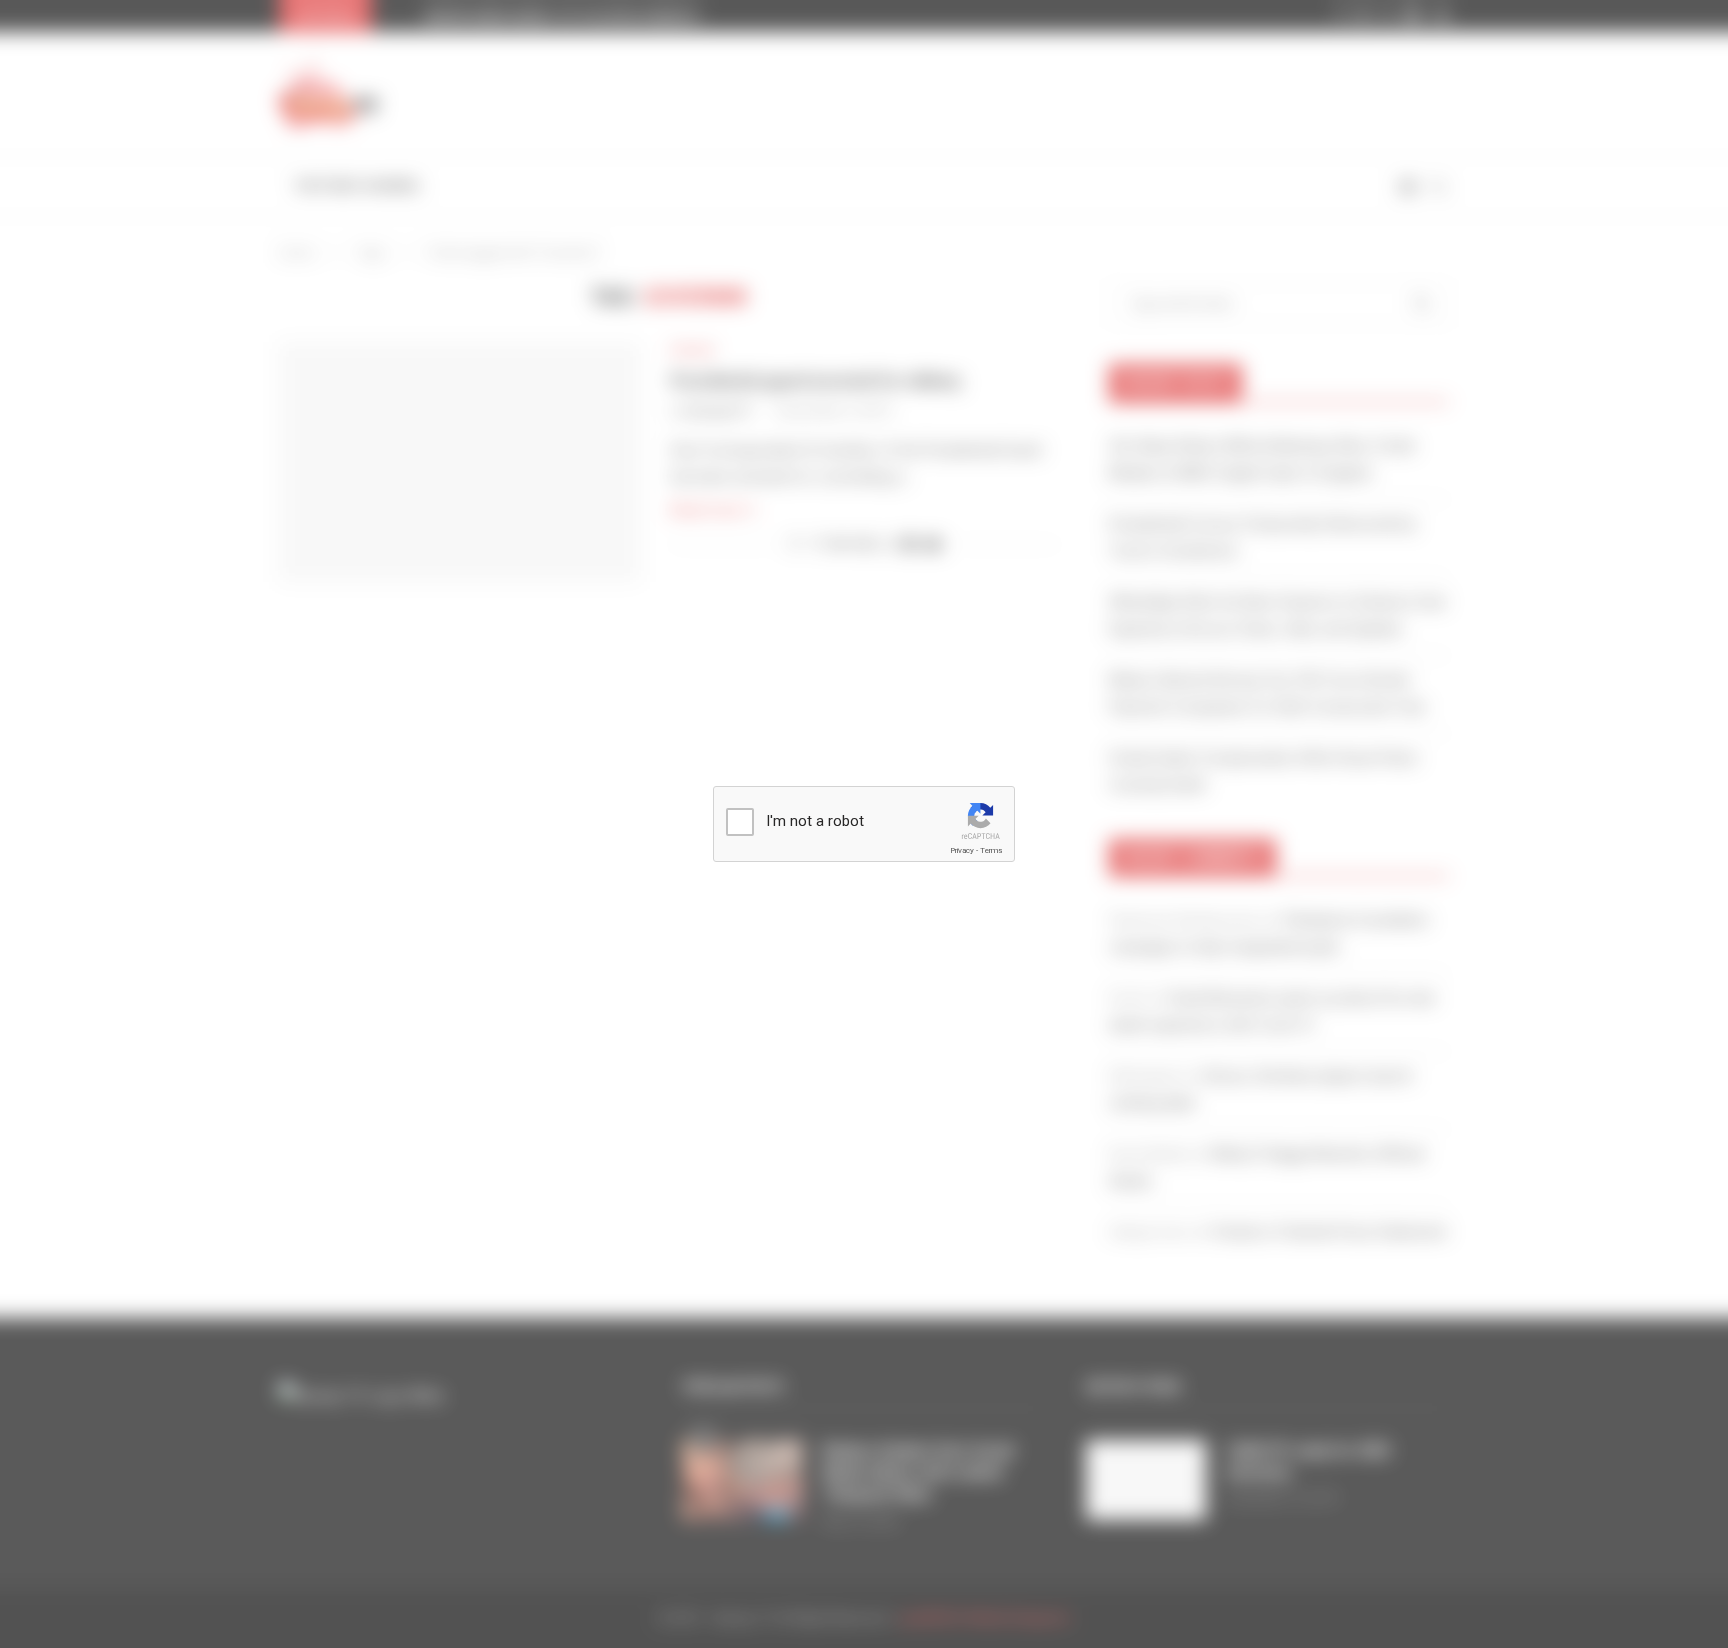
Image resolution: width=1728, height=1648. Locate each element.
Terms (991, 850)
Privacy (962, 850)
